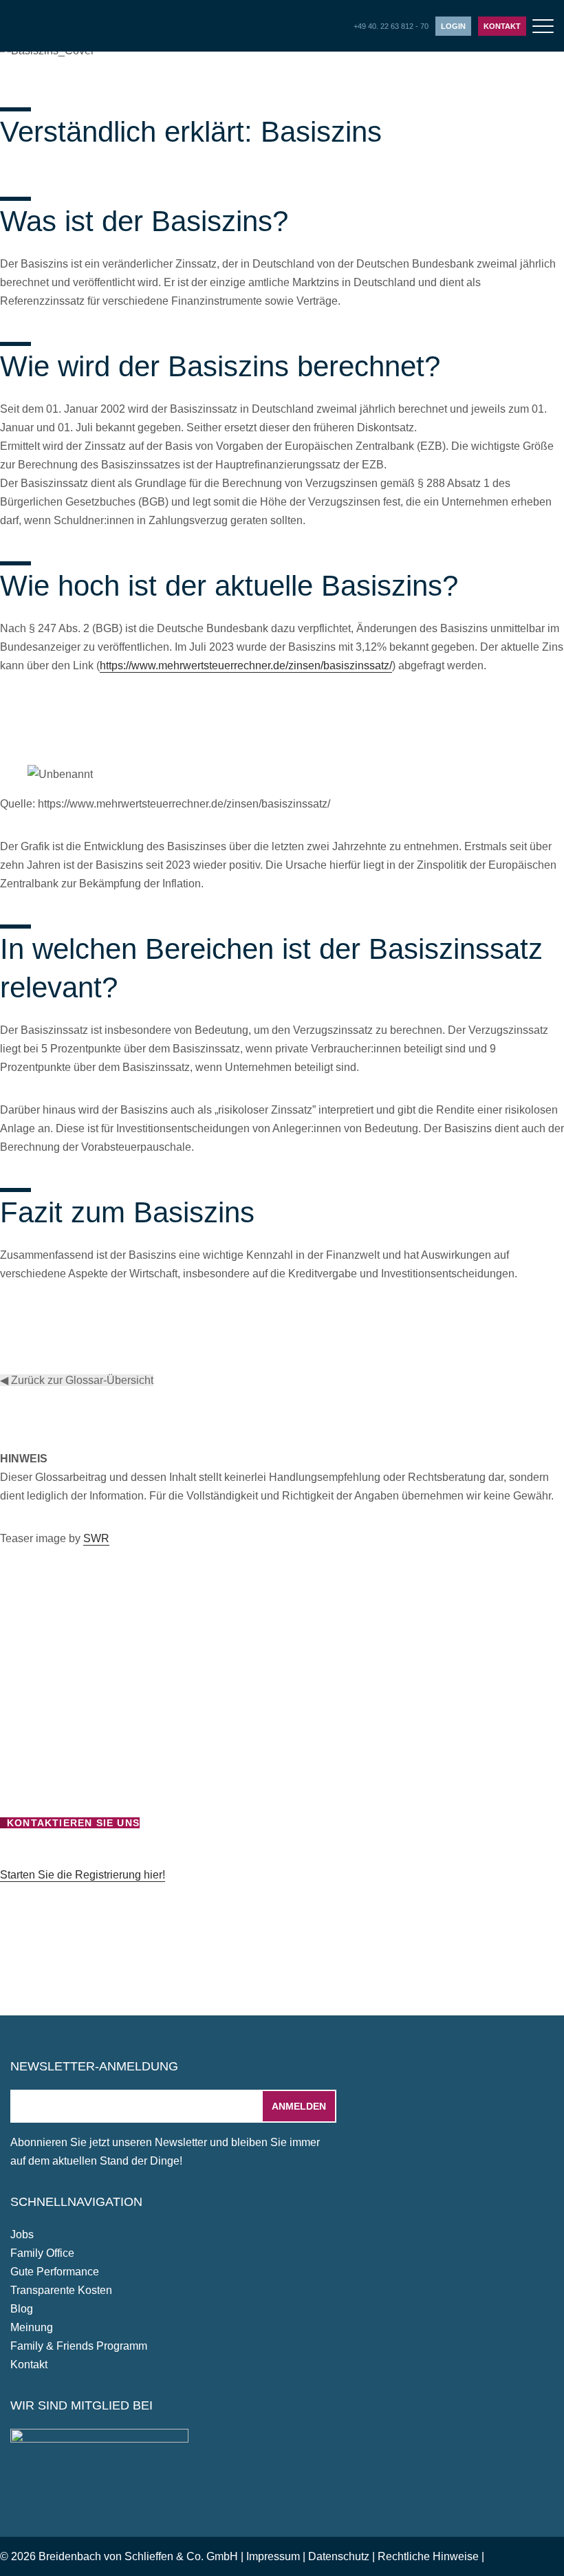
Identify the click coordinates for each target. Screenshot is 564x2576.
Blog (22, 2309)
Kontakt (502, 26)
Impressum (273, 2556)
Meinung (32, 2327)
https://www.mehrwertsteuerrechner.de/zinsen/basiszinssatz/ (246, 665)
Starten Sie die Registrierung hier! (83, 1875)
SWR (96, 1538)
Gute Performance (55, 2272)
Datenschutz (339, 2556)
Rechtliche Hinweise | (431, 2556)
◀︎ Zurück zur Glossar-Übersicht (77, 1380)
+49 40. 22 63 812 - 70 (391, 26)
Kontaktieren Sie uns (73, 1823)
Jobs (22, 2234)
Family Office (42, 2253)
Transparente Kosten (61, 2290)
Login (453, 26)
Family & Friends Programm (79, 2346)
